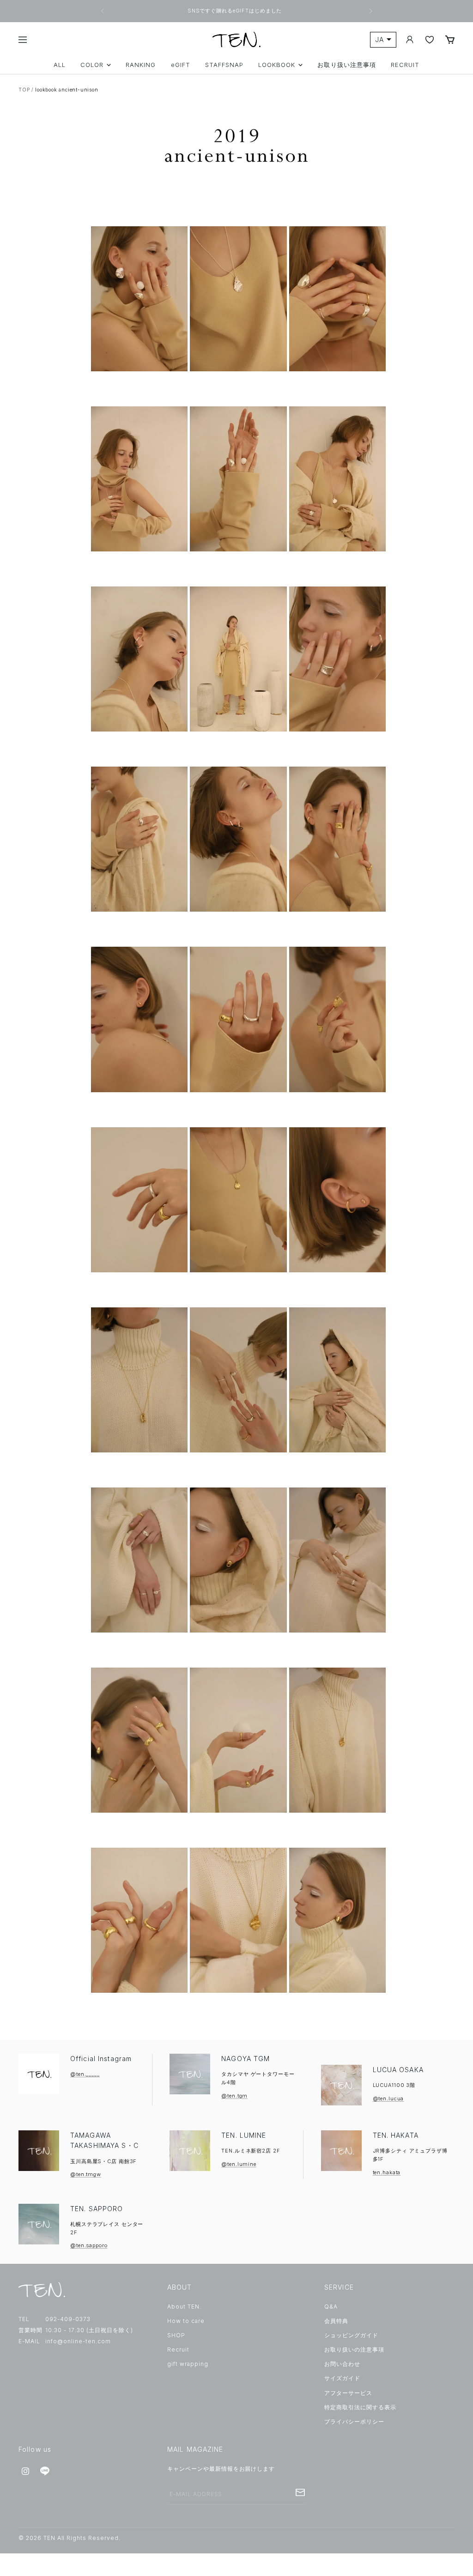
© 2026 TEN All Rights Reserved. (70, 2538)
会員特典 (336, 2321)
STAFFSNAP (224, 65)
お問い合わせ (342, 2364)
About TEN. (184, 2307)
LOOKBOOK (277, 65)
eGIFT (181, 65)
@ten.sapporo (89, 2245)
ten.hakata (387, 2172)
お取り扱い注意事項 (346, 65)
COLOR (92, 65)
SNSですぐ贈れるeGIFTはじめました (236, 11)
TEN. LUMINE (244, 2135)
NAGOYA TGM (246, 2059)
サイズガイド (342, 2378)
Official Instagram (101, 2059)
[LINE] (45, 2471)
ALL (60, 65)
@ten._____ (85, 2074)
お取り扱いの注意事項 (354, 2349)
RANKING (141, 65)
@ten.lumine (239, 2164)
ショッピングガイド (351, 2335)
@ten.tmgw (86, 2174)
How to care (186, 2321)
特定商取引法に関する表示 (360, 2407)
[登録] (300, 2492)
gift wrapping (188, 2364)
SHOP (176, 2335)
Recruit (178, 2349)
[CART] (450, 39)
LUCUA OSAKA (398, 2070)
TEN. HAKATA (396, 2135)
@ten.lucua (388, 2098)
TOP (24, 90)
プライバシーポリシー (354, 2422)
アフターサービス (348, 2393)
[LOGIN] (410, 39)
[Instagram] (25, 2471)
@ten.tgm (234, 2096)
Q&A (331, 2307)
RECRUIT (405, 65)
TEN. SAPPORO (97, 2209)
